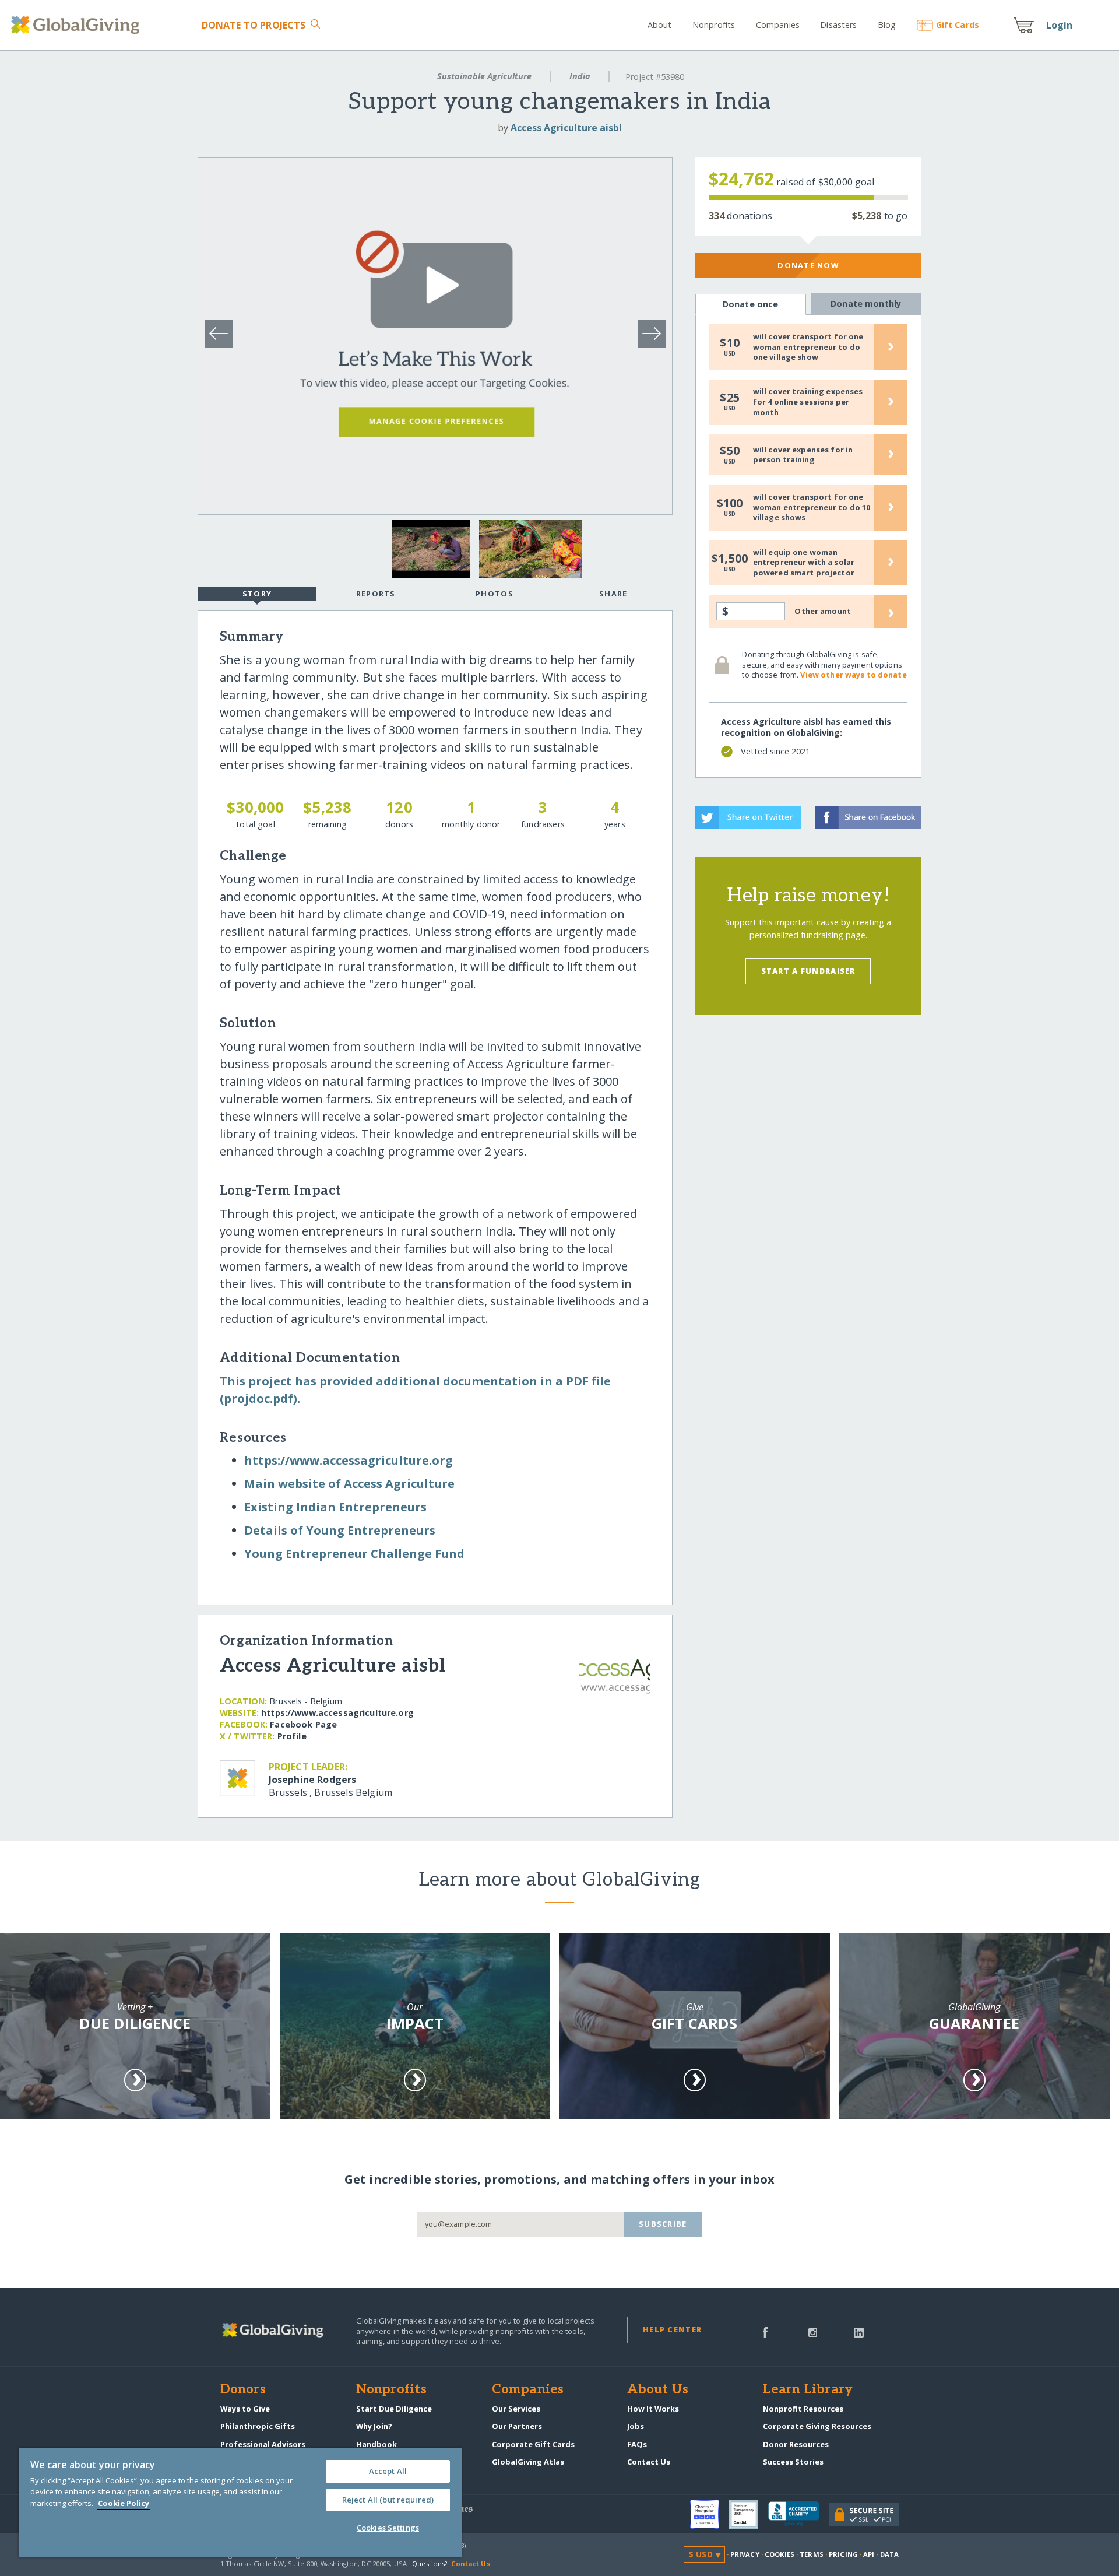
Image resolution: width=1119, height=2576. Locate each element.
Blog (887, 25)
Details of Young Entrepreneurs (340, 1530)
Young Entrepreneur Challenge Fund (354, 1554)
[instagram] (813, 2331)
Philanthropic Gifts (258, 2426)
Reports (376, 594)
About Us (658, 2390)
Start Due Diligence (394, 2409)
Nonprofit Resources (803, 2409)
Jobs (636, 2426)
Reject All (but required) (388, 2500)
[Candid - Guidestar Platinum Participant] (749, 2514)
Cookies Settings (388, 2528)
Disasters (838, 25)
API (869, 2554)
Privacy (745, 2554)
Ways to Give (245, 2409)
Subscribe (663, 2224)
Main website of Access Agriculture (349, 1484)
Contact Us (649, 2462)
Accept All (388, 2471)
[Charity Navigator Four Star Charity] (710, 2514)
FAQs (637, 2444)
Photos (495, 594)
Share (613, 594)
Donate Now (808, 265)
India (580, 76)
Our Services (516, 2409)
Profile (292, 1736)
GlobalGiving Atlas (528, 2462)
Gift (958, 25)
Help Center (672, 2329)
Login (1060, 25)
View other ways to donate (853, 675)
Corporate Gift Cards (533, 2444)
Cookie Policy (124, 2503)
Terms (812, 2554)
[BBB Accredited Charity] (798, 2514)
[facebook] (765, 2331)
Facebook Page (303, 1724)
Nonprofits (714, 25)
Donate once (751, 304)
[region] (240, 2503)
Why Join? (374, 2426)
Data (889, 2554)
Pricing (843, 2554)
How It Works (653, 2409)
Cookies (780, 2554)
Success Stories (793, 2462)
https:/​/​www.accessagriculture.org (349, 1460)
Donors (243, 2390)
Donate (254, 25)
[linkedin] (859, 2331)
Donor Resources (796, 2444)
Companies (778, 25)
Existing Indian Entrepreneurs (335, 1507)
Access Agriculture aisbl (566, 128)
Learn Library (808, 2390)
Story (257, 594)
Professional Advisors (263, 2444)
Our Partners (517, 2426)
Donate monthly (866, 303)
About (660, 25)
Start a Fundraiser (808, 971)
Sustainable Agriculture (484, 76)
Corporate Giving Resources (817, 2426)
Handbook (376, 2444)
